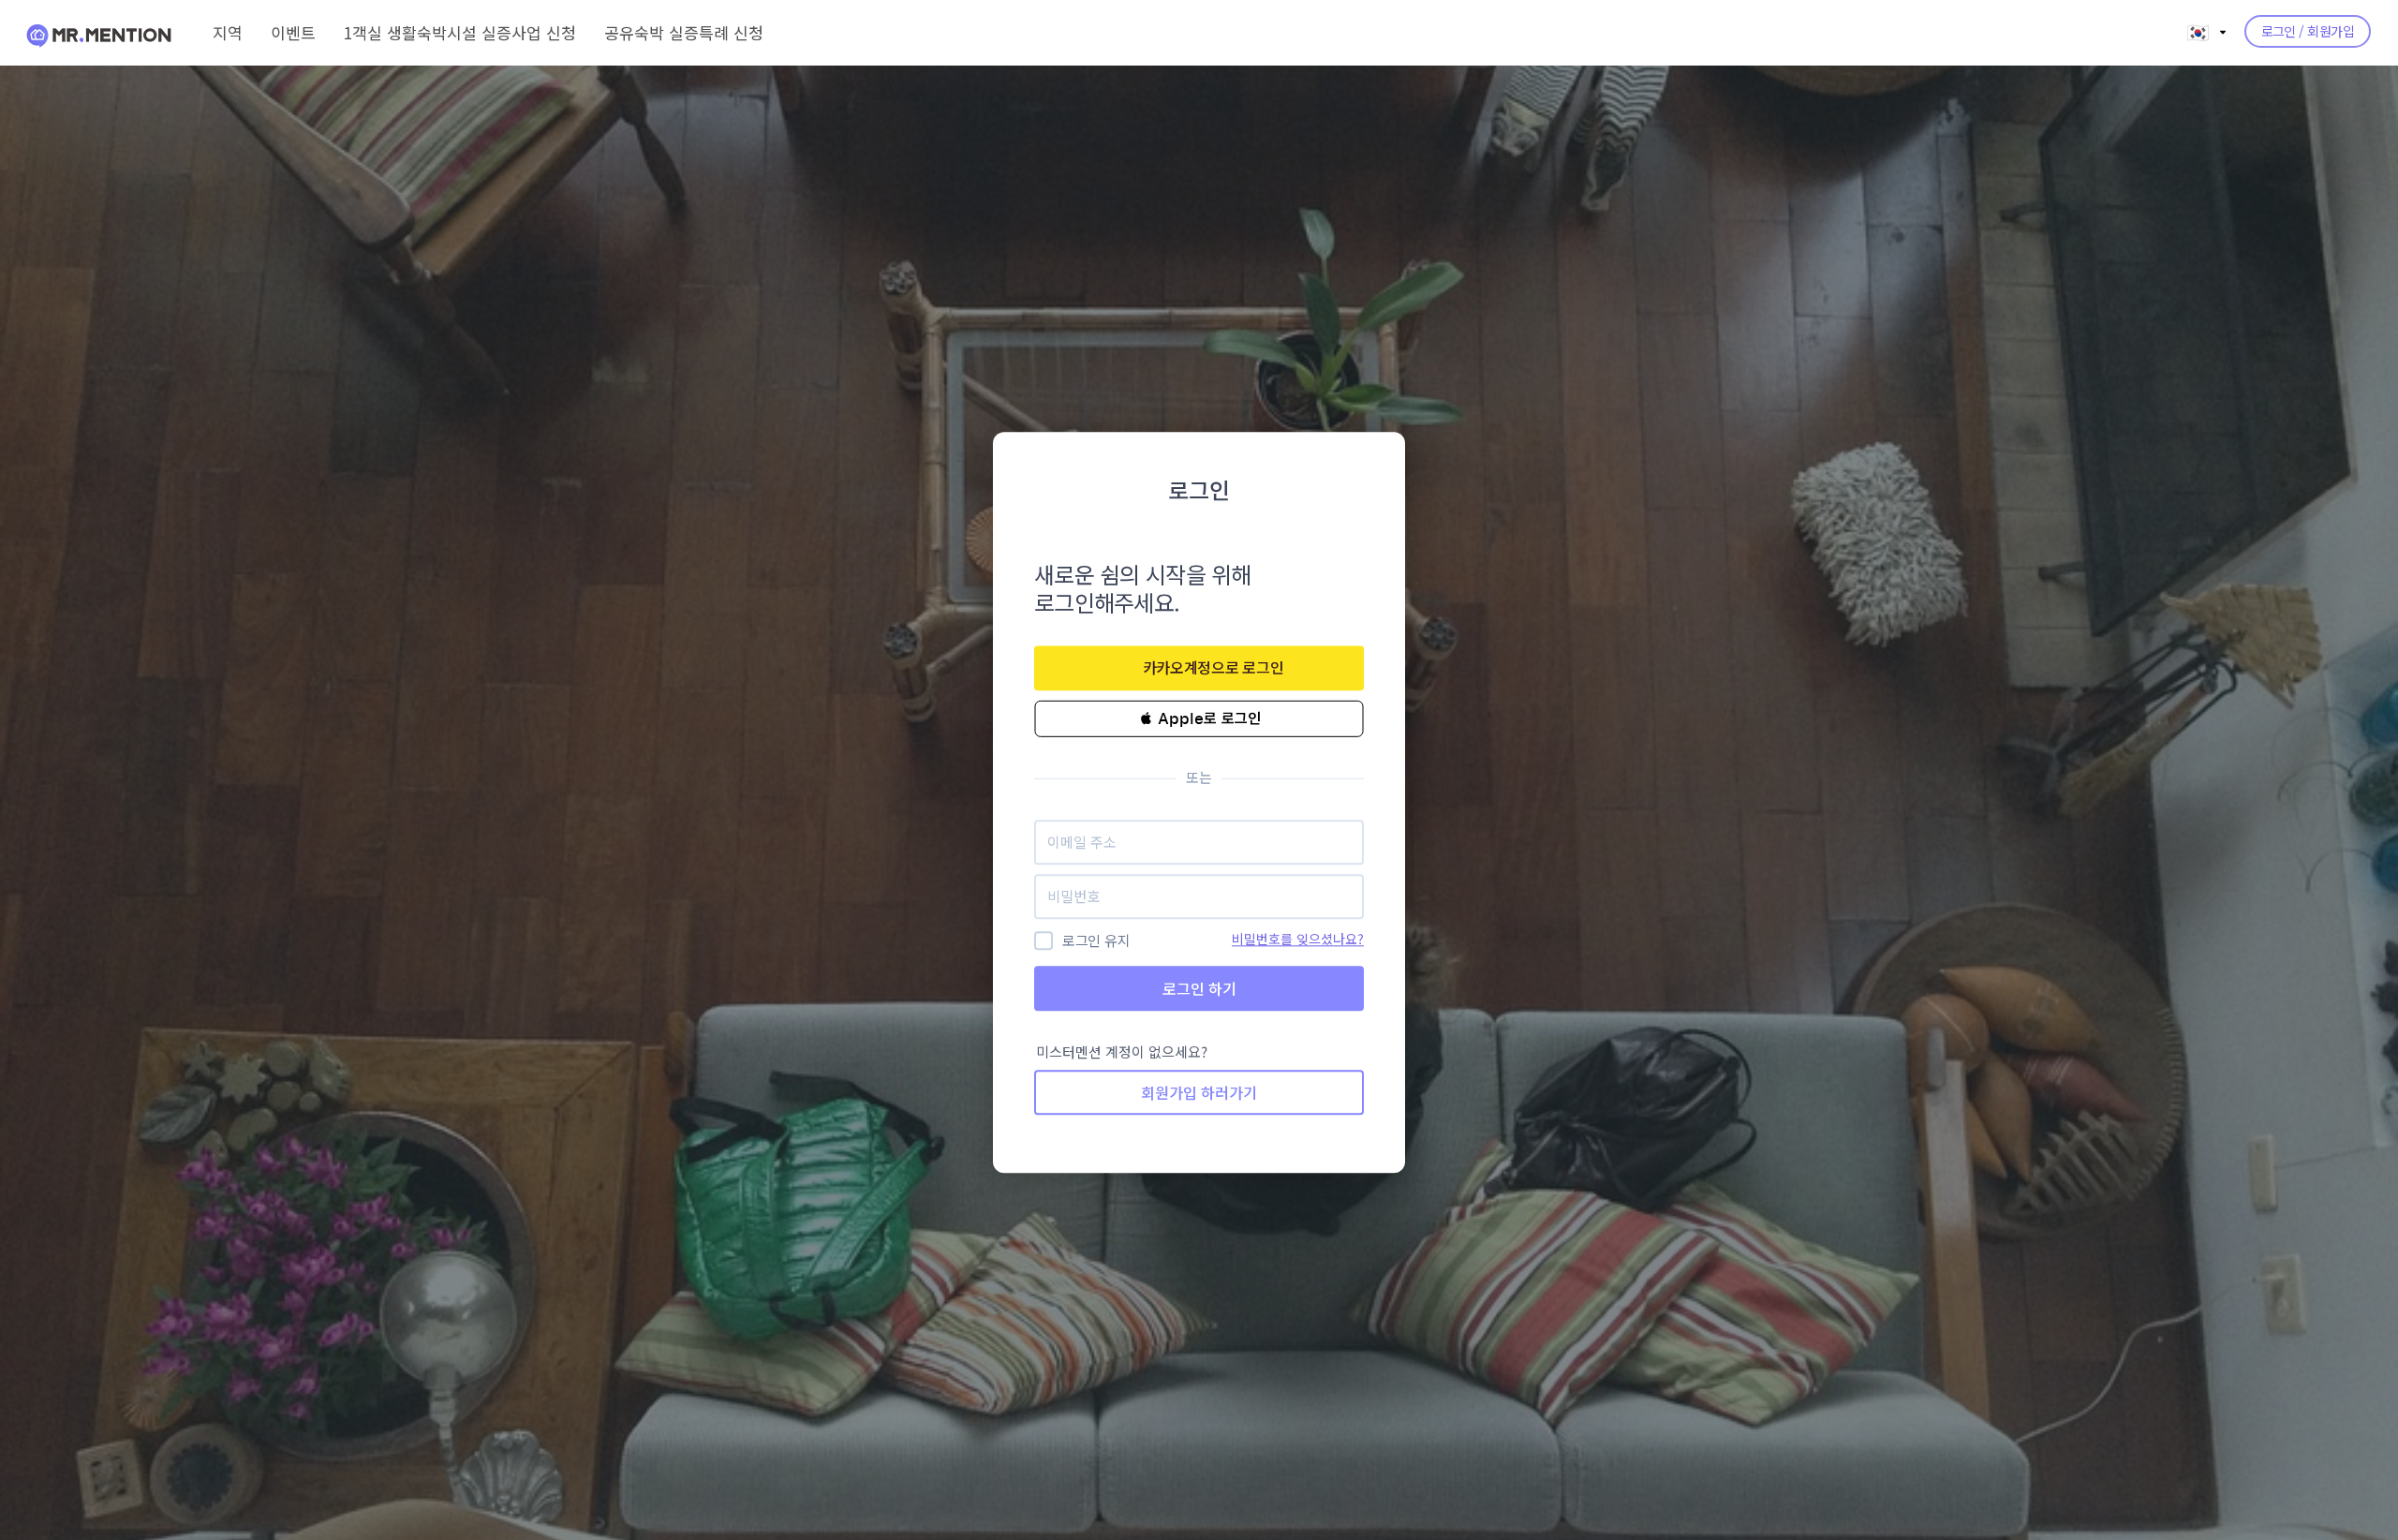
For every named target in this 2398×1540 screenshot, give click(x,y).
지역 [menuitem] (228, 32)
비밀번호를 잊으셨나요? (1298, 939)
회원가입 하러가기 (1199, 1093)
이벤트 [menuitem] (293, 32)
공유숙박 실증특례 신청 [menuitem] (684, 32)
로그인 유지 (1096, 941)
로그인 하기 (1199, 988)
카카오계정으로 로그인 (1213, 667)
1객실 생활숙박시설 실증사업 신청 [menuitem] (460, 32)
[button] (1199, 718)
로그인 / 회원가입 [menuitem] (2308, 31)
